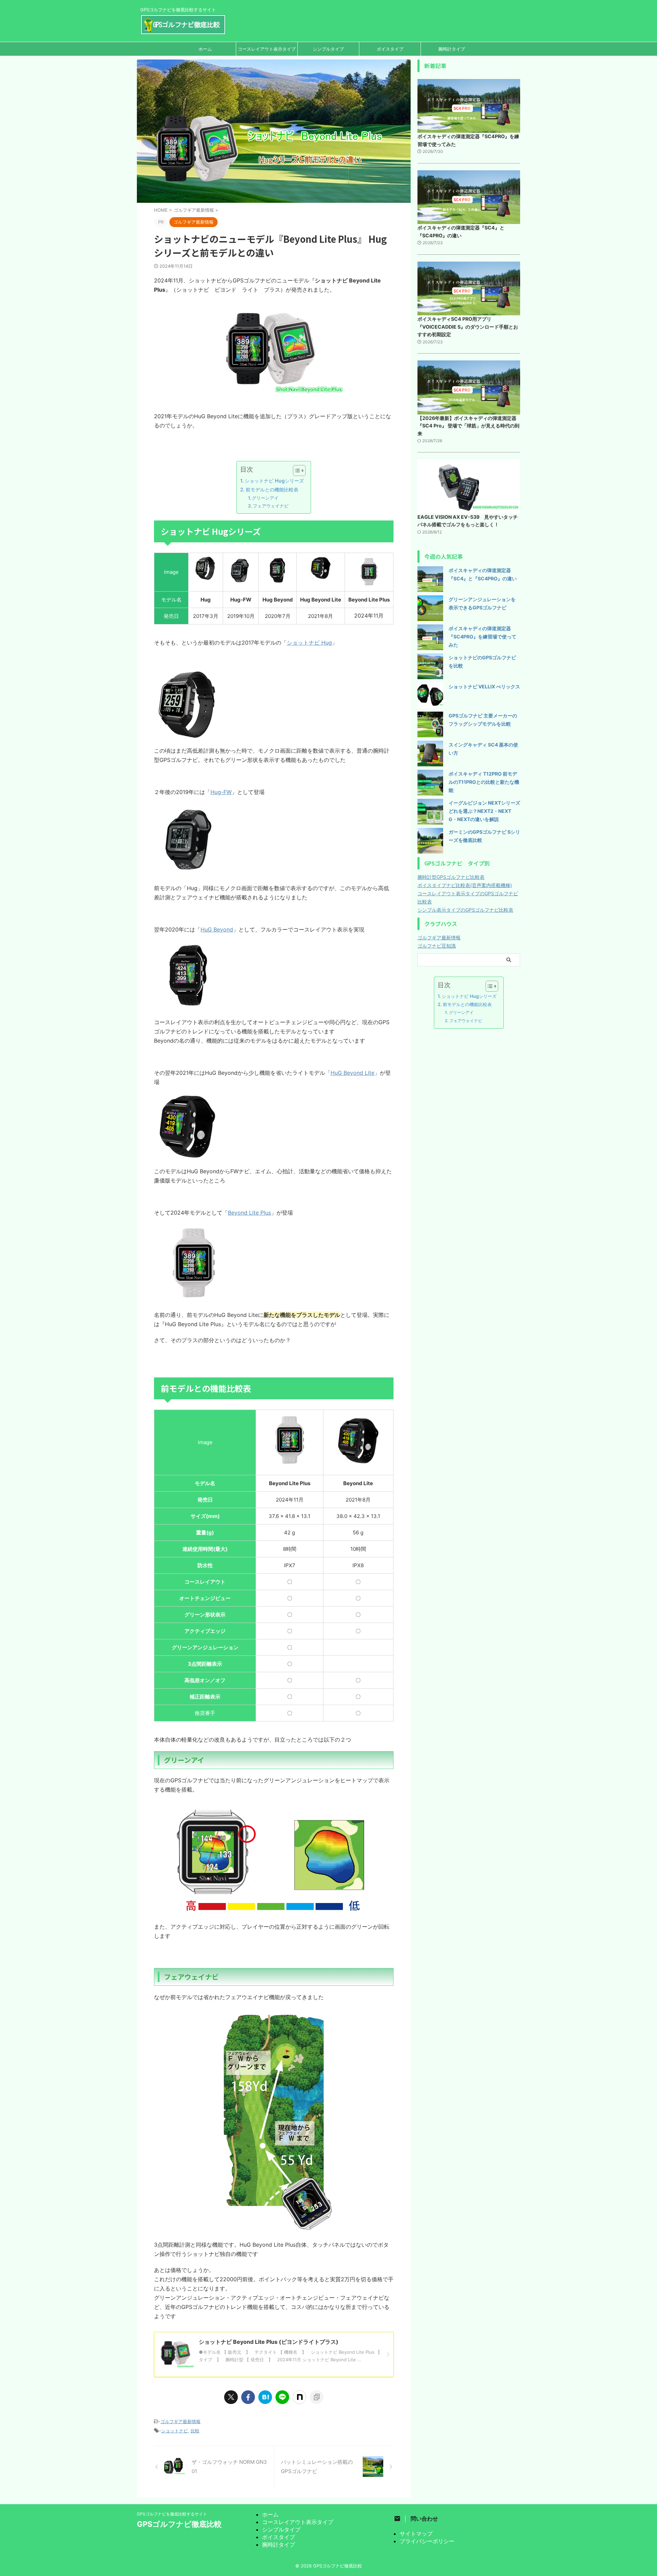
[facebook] (248, 2397)
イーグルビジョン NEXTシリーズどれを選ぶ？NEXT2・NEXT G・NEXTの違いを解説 (484, 811)
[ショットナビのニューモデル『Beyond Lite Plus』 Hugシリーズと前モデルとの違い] (265, 2397)
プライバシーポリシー (427, 2541)
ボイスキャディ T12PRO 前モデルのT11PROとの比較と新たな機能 (484, 782)
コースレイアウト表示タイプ (267, 49)
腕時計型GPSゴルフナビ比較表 (451, 877)
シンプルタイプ (328, 49)
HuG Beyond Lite (352, 1073)
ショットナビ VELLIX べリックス (484, 686)
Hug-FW (221, 792)
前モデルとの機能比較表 (272, 490)
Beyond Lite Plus (249, 1213)
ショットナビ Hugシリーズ (274, 481)
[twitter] (231, 2397)
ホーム (205, 49)
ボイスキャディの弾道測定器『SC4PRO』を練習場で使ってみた (482, 637)
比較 (195, 2431)
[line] (282, 2397)
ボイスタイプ (390, 49)
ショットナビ (175, 2431)
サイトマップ (416, 2534)
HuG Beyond (217, 929)
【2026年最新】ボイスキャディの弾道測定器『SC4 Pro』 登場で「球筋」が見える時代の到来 (468, 426)
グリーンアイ (265, 498)
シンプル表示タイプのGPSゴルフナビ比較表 (465, 910)
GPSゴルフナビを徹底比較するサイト (172, 2514)
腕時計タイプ (452, 49)
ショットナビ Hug (309, 643)
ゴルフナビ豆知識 (437, 946)
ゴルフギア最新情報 (181, 2421)
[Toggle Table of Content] (296, 471)
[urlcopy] (317, 2397)
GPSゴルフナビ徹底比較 (179, 2524)
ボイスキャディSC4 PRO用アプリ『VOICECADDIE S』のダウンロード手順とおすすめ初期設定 (468, 327)
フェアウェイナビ (271, 506)
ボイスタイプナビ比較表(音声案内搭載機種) (465, 885)
